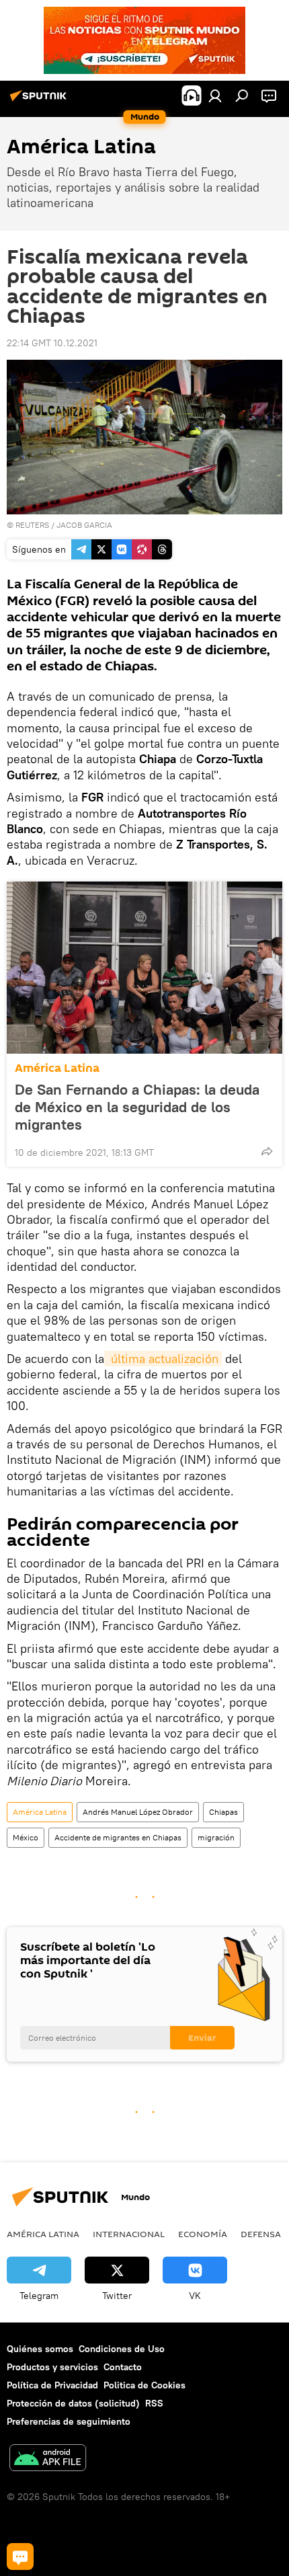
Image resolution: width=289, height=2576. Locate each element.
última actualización (163, 1359)
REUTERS (32, 525)
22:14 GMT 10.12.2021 (52, 343)
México (26, 1837)
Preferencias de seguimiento (69, 2421)
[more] (267, 1151)
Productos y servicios (52, 2367)
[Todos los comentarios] (20, 2557)
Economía (203, 2234)
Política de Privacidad (52, 2385)
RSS (154, 2403)
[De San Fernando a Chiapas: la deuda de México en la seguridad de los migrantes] (144, 968)
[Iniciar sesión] (215, 95)
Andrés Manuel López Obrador (138, 1812)
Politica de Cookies (144, 2385)
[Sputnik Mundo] (40, 101)
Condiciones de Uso (122, 2349)
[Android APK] (48, 2459)
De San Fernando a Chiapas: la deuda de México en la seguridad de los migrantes (137, 1107)
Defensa (261, 2234)
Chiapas (223, 1812)
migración (216, 1837)
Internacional (129, 2234)
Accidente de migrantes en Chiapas (118, 1837)
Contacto (123, 2367)
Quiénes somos (40, 2349)
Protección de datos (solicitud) (73, 2403)
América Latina (57, 1068)
